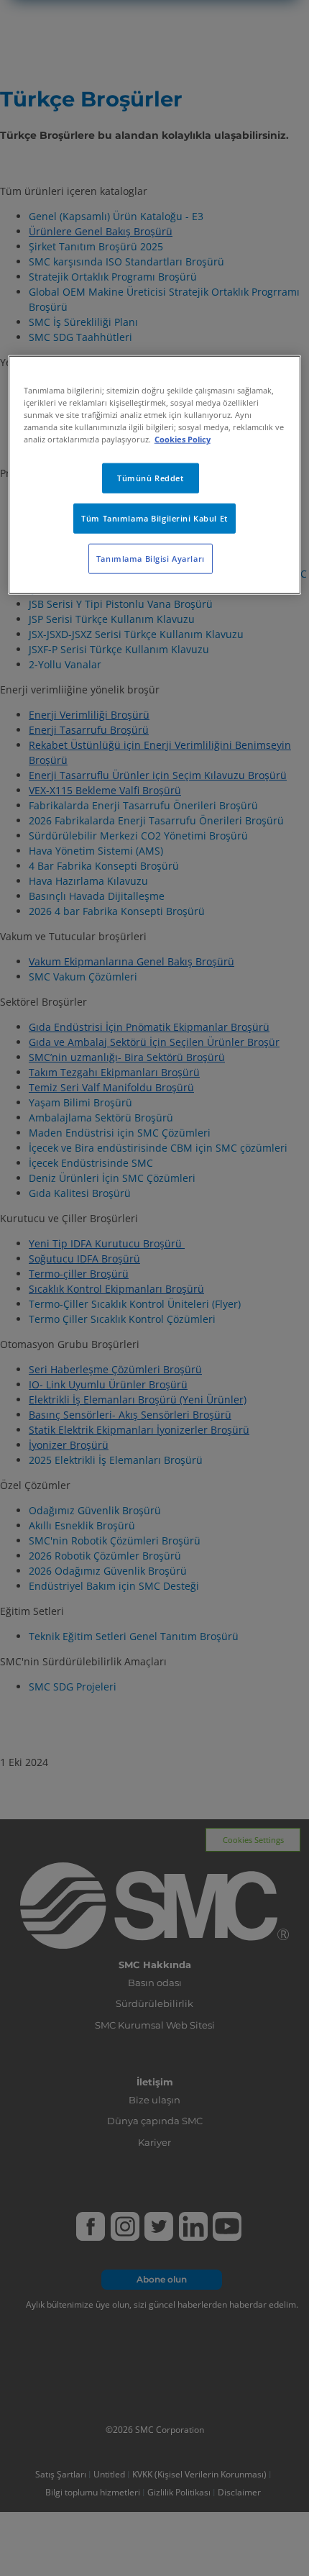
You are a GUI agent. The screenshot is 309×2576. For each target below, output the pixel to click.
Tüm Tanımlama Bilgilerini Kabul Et (154, 518)
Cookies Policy (183, 439)
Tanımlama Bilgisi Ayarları (151, 559)
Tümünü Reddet (150, 478)
